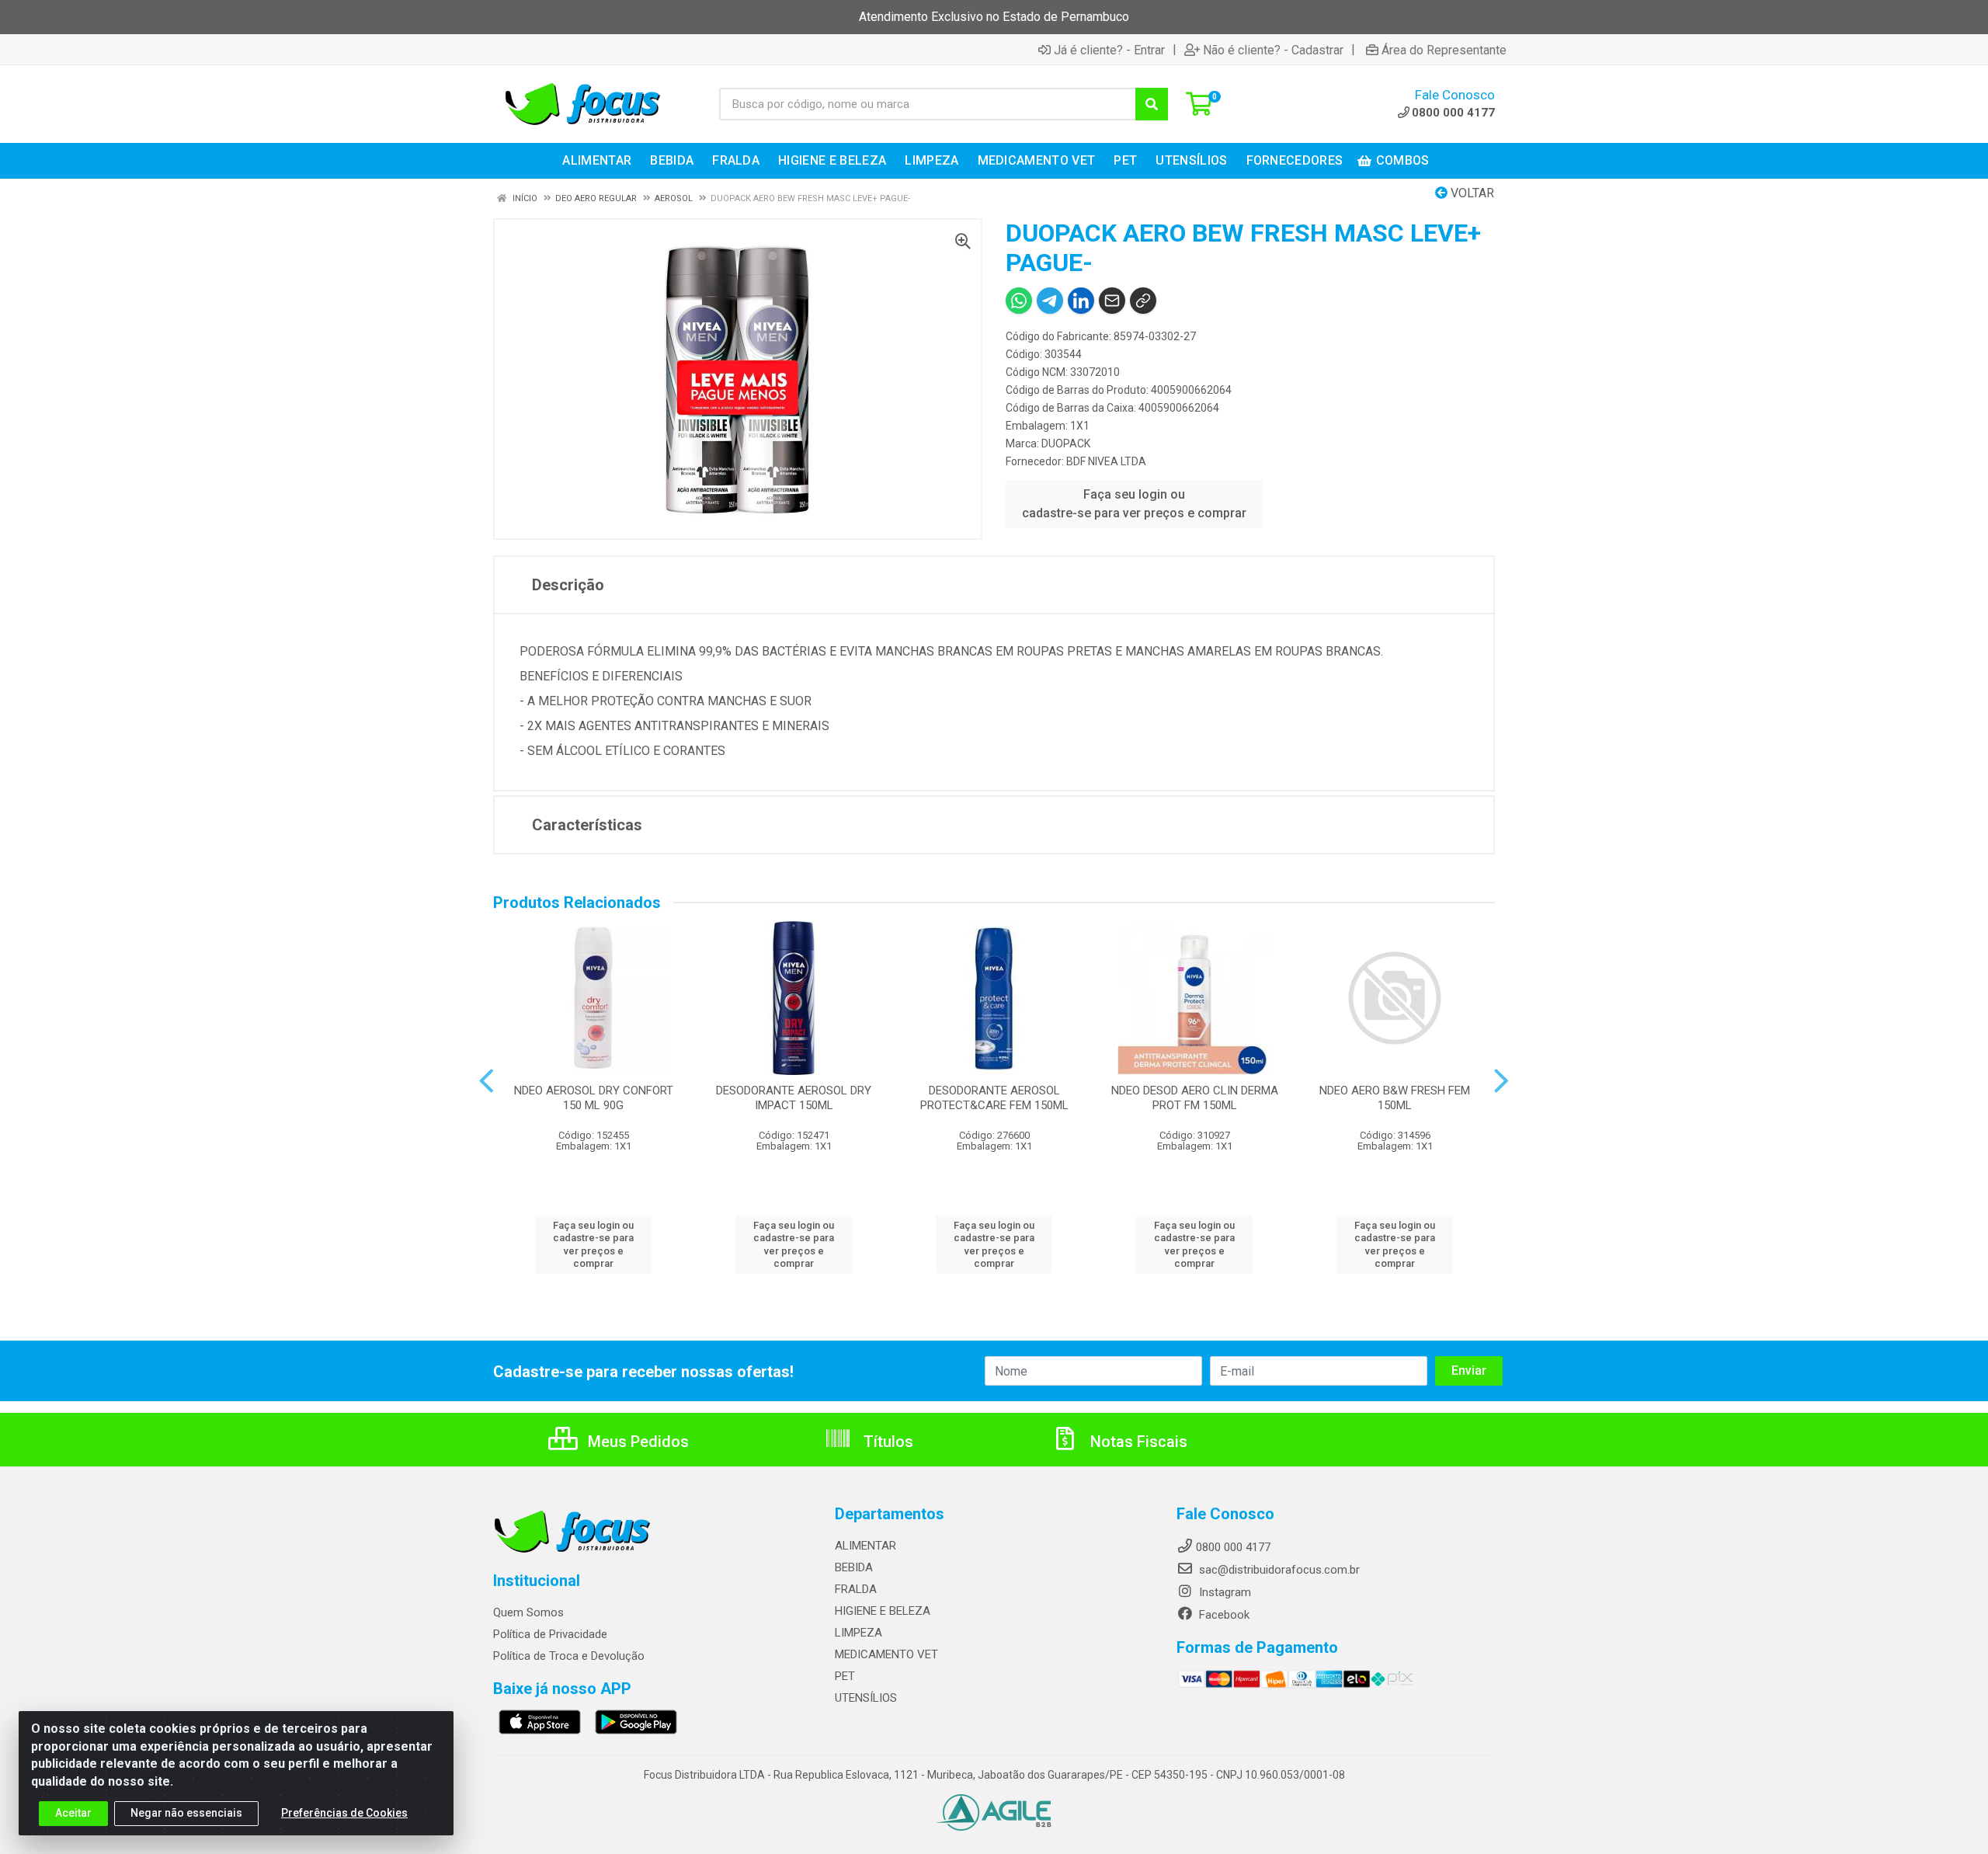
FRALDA (856, 1589)
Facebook (1223, 1615)
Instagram (1223, 1592)
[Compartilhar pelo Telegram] (1050, 301)
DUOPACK (1066, 443)
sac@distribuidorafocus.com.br (1278, 1570)
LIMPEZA (858, 1633)
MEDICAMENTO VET (886, 1654)
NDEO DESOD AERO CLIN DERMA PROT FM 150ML (1195, 1098)
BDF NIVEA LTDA (1106, 461)
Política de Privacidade (550, 1634)
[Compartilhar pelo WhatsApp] (1019, 301)
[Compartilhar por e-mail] (1112, 301)
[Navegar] (487, 1081)
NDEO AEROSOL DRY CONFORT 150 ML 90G (594, 1098)
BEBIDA (854, 1567)
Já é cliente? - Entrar (1109, 50)
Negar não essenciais (186, 1813)
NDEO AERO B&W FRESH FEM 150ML (1395, 1098)
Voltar (1471, 193)
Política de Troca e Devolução (569, 1656)
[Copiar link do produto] (1143, 301)
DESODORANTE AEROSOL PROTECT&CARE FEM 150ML (994, 1098)
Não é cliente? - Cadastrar (1273, 50)
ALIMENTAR (865, 1546)
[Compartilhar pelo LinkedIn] (1081, 301)
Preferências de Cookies (344, 1813)
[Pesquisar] (1152, 104)
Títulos (886, 1442)
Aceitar (73, 1813)
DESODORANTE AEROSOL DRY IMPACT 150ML (794, 1098)
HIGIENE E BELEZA (883, 1611)
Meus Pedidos (636, 1442)
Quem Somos (528, 1612)
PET (845, 1676)
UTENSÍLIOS (866, 1698)
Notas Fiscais (1137, 1442)
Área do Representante (1444, 50)
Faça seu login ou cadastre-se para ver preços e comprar (1134, 504)
